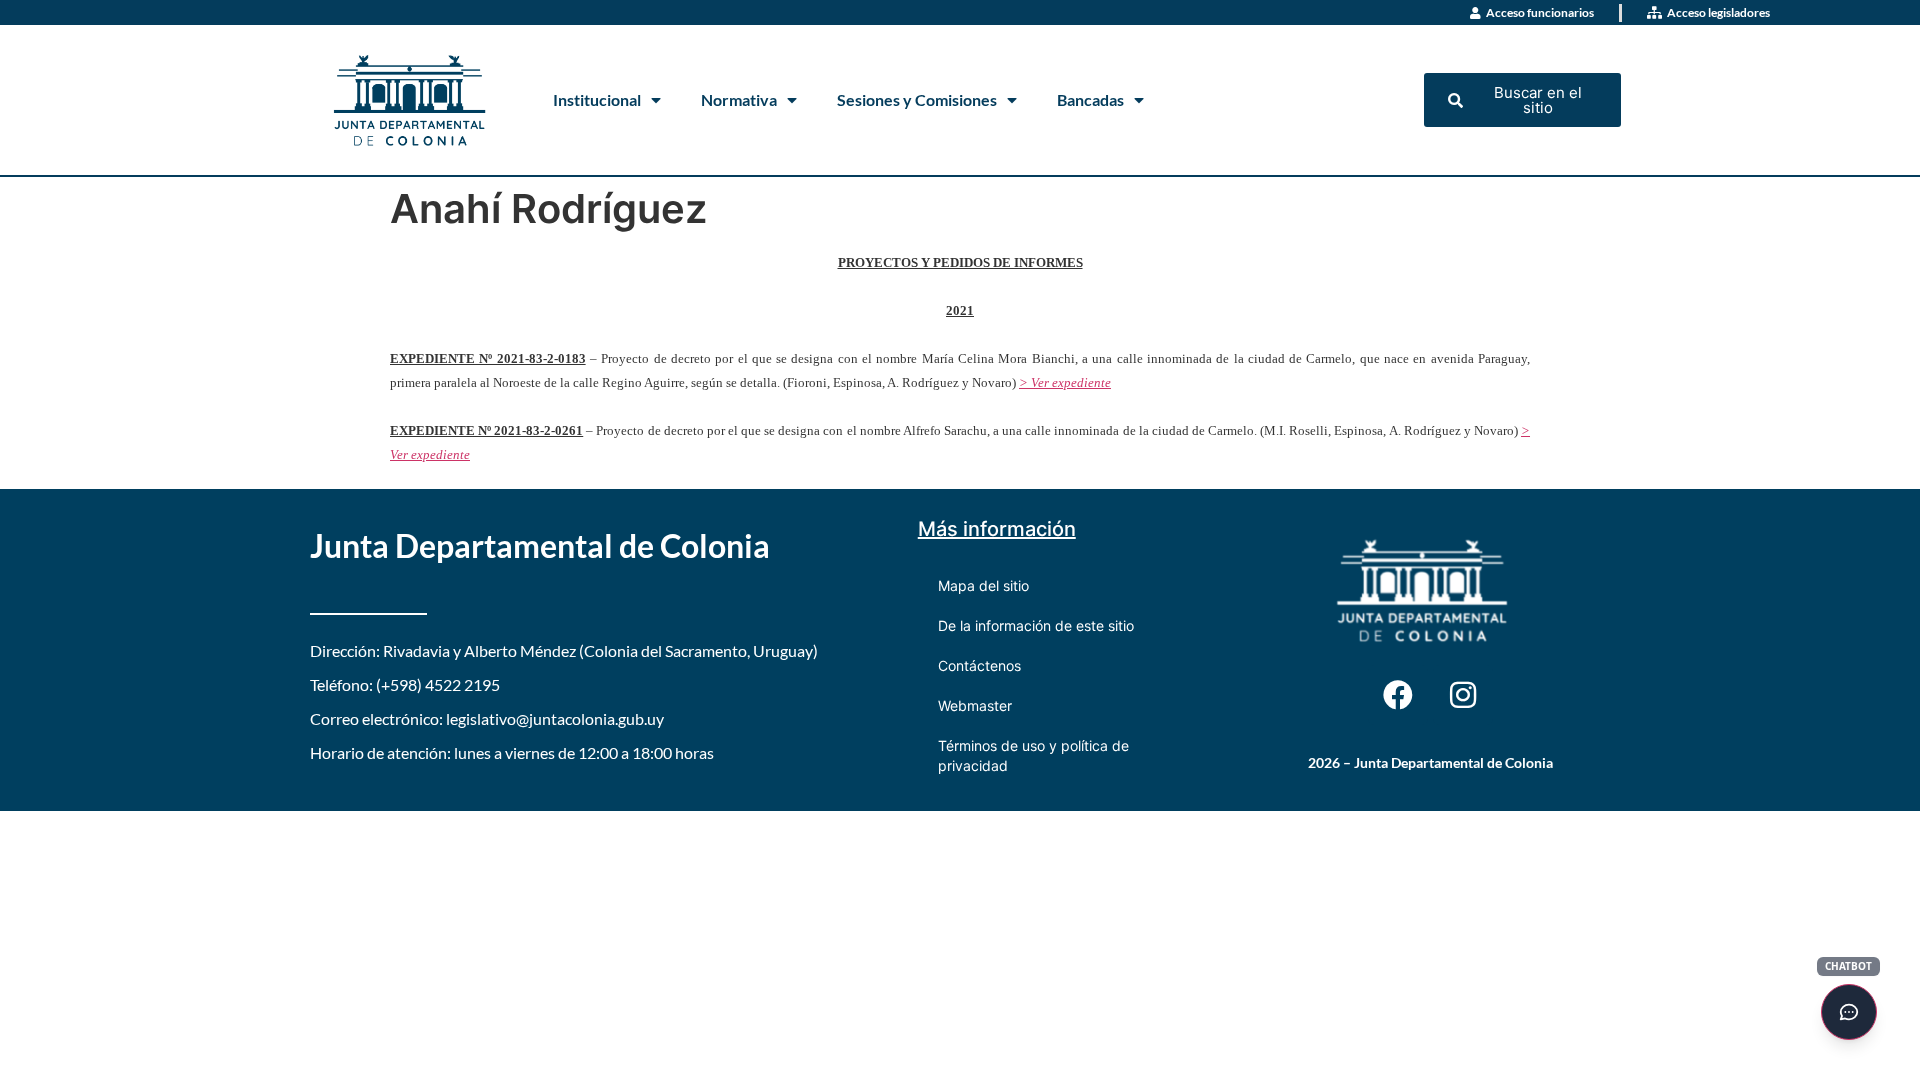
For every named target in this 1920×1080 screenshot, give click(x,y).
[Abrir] (1849, 1012)
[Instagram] (1463, 695)
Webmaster (975, 705)
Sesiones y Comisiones (917, 99)
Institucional (597, 99)
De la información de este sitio (1036, 625)
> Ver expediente (1065, 382)
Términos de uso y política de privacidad (1033, 755)
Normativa (739, 99)
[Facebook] (1398, 695)
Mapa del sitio (983, 585)
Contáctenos (979, 665)
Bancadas (1090, 99)
